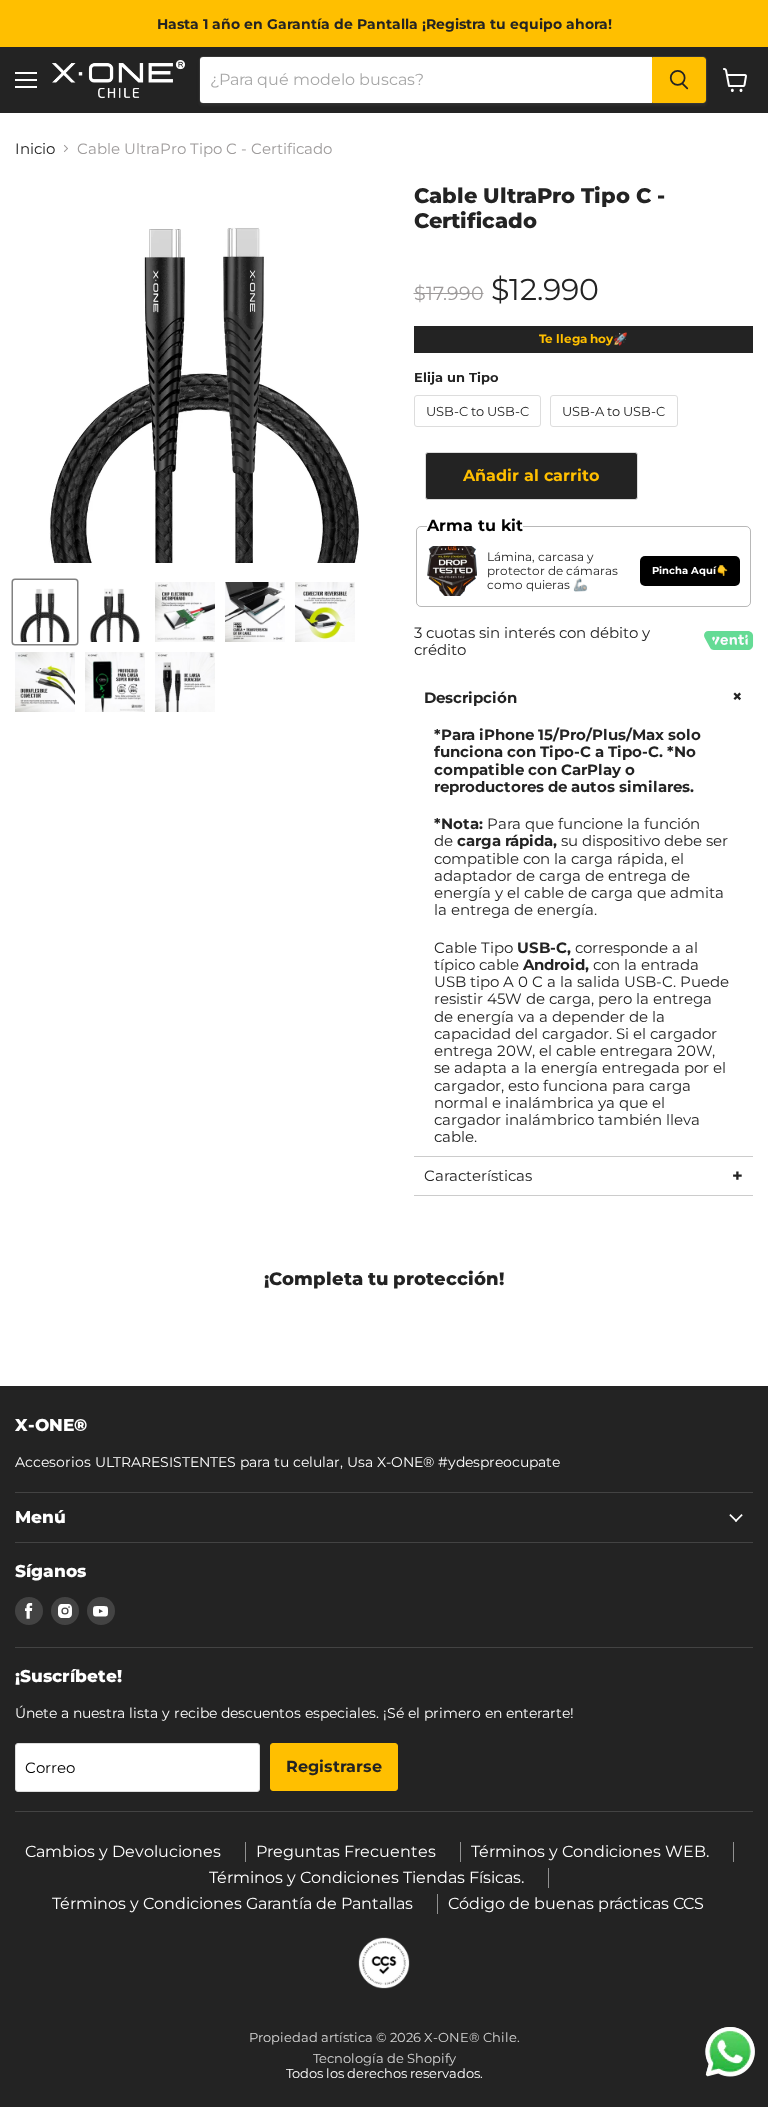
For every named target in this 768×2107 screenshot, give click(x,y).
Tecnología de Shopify (384, 2058)
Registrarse (334, 1766)
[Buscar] (679, 80)
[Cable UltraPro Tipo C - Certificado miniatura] (45, 612)
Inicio (35, 148)
